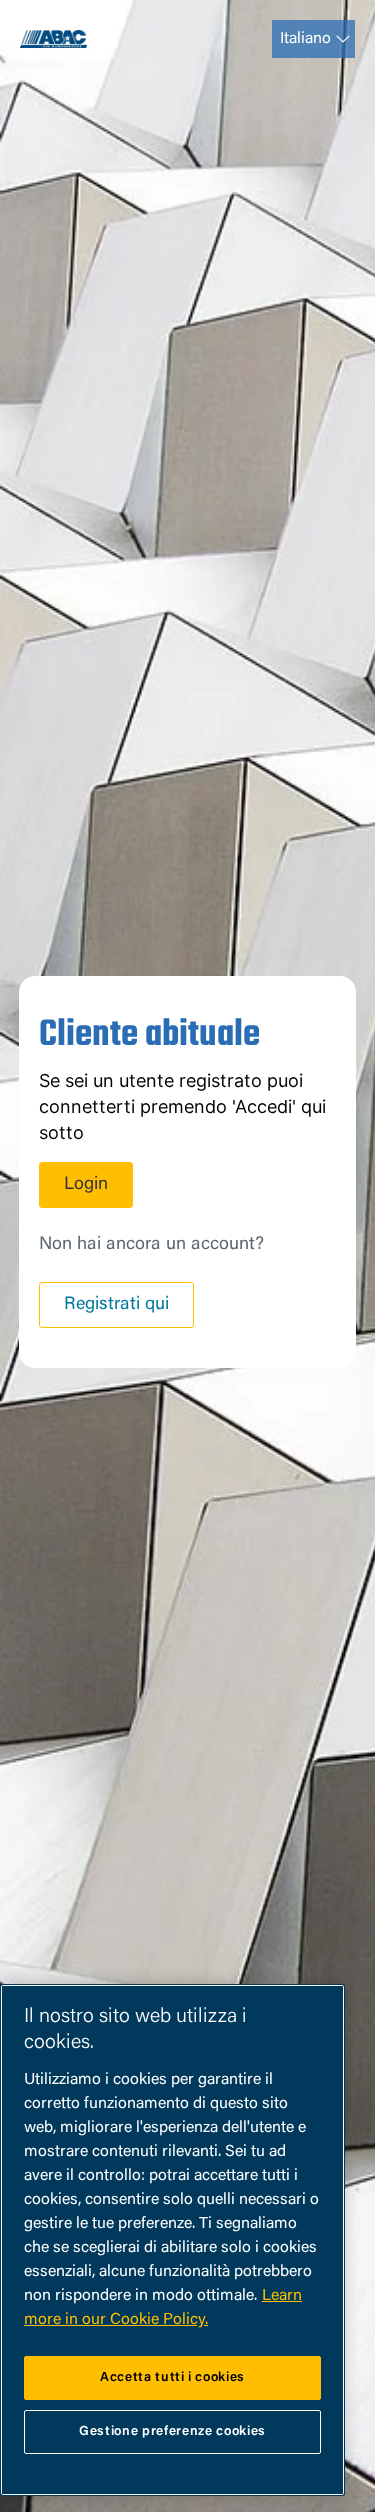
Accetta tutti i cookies (172, 2377)
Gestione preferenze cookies (172, 2431)
